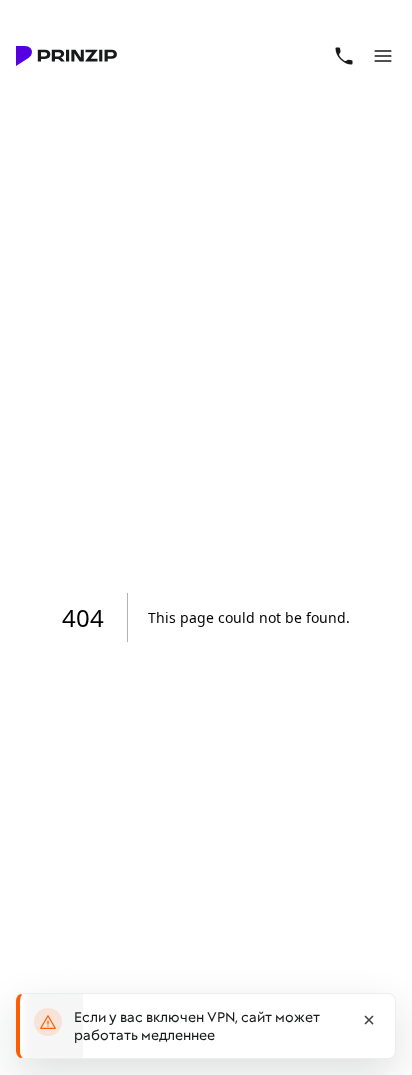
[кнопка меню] (384, 56)
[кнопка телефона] (344, 56)
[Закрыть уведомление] (369, 1020)
